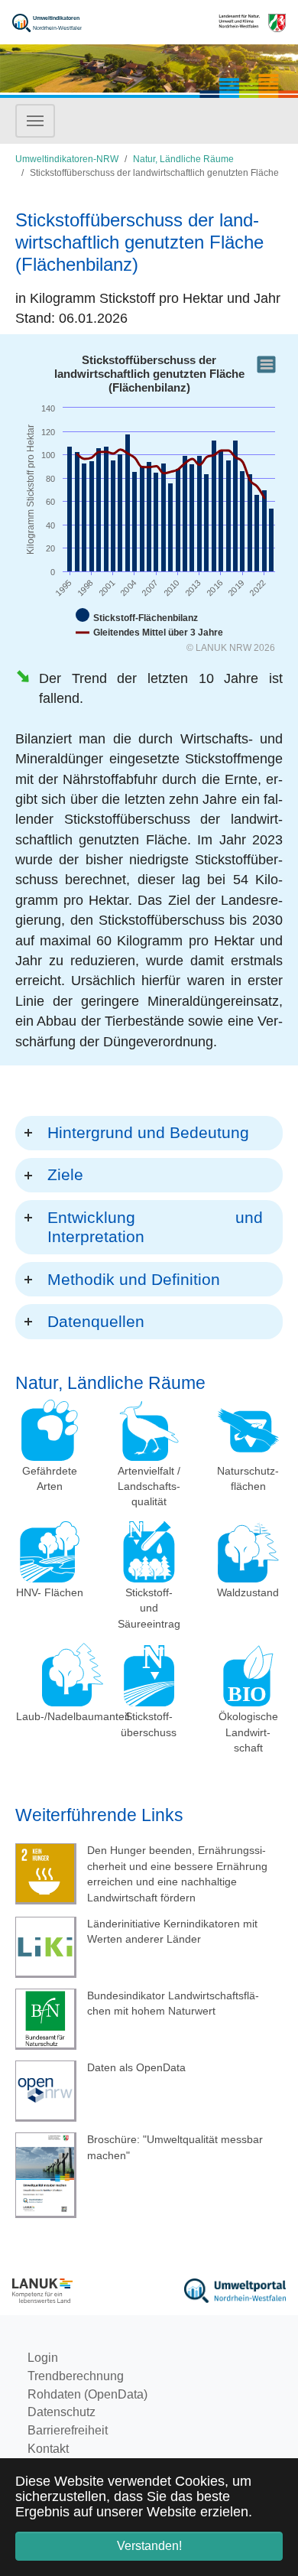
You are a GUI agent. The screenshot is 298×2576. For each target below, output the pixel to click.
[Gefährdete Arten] (50, 1430)
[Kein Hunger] (46, 1875)
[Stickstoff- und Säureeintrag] (149, 1552)
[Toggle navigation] (35, 121)
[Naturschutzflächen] (248, 1430)
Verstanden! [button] (149, 2546)
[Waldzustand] (248, 1552)
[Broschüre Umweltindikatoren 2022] (46, 2175)
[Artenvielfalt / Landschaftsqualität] (149, 1430)
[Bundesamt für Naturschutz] (46, 2019)
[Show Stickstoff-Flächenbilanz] (137, 616)
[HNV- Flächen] (50, 1552)
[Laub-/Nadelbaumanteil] (72, 1675)
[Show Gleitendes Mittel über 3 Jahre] (149, 633)
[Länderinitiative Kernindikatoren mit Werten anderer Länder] (46, 1947)
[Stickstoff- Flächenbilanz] (149, 1676)
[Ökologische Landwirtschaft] (248, 1676)
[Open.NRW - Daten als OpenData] (46, 2091)
